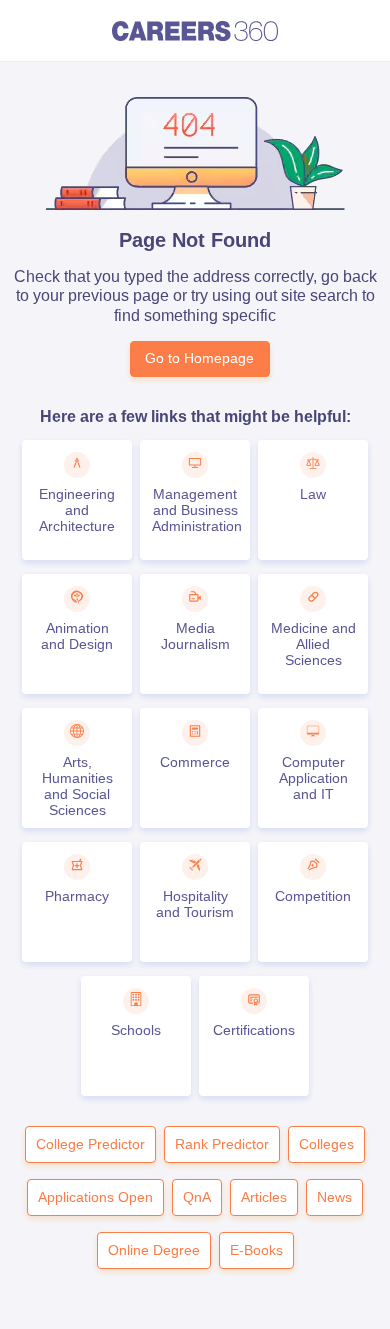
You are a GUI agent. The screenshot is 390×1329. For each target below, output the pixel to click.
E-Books (256, 1250)
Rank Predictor (222, 1144)
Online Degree (154, 1250)
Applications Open (95, 1197)
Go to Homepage (199, 358)
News (334, 1197)
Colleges (326, 1144)
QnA (197, 1197)
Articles (264, 1197)
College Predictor (90, 1144)
